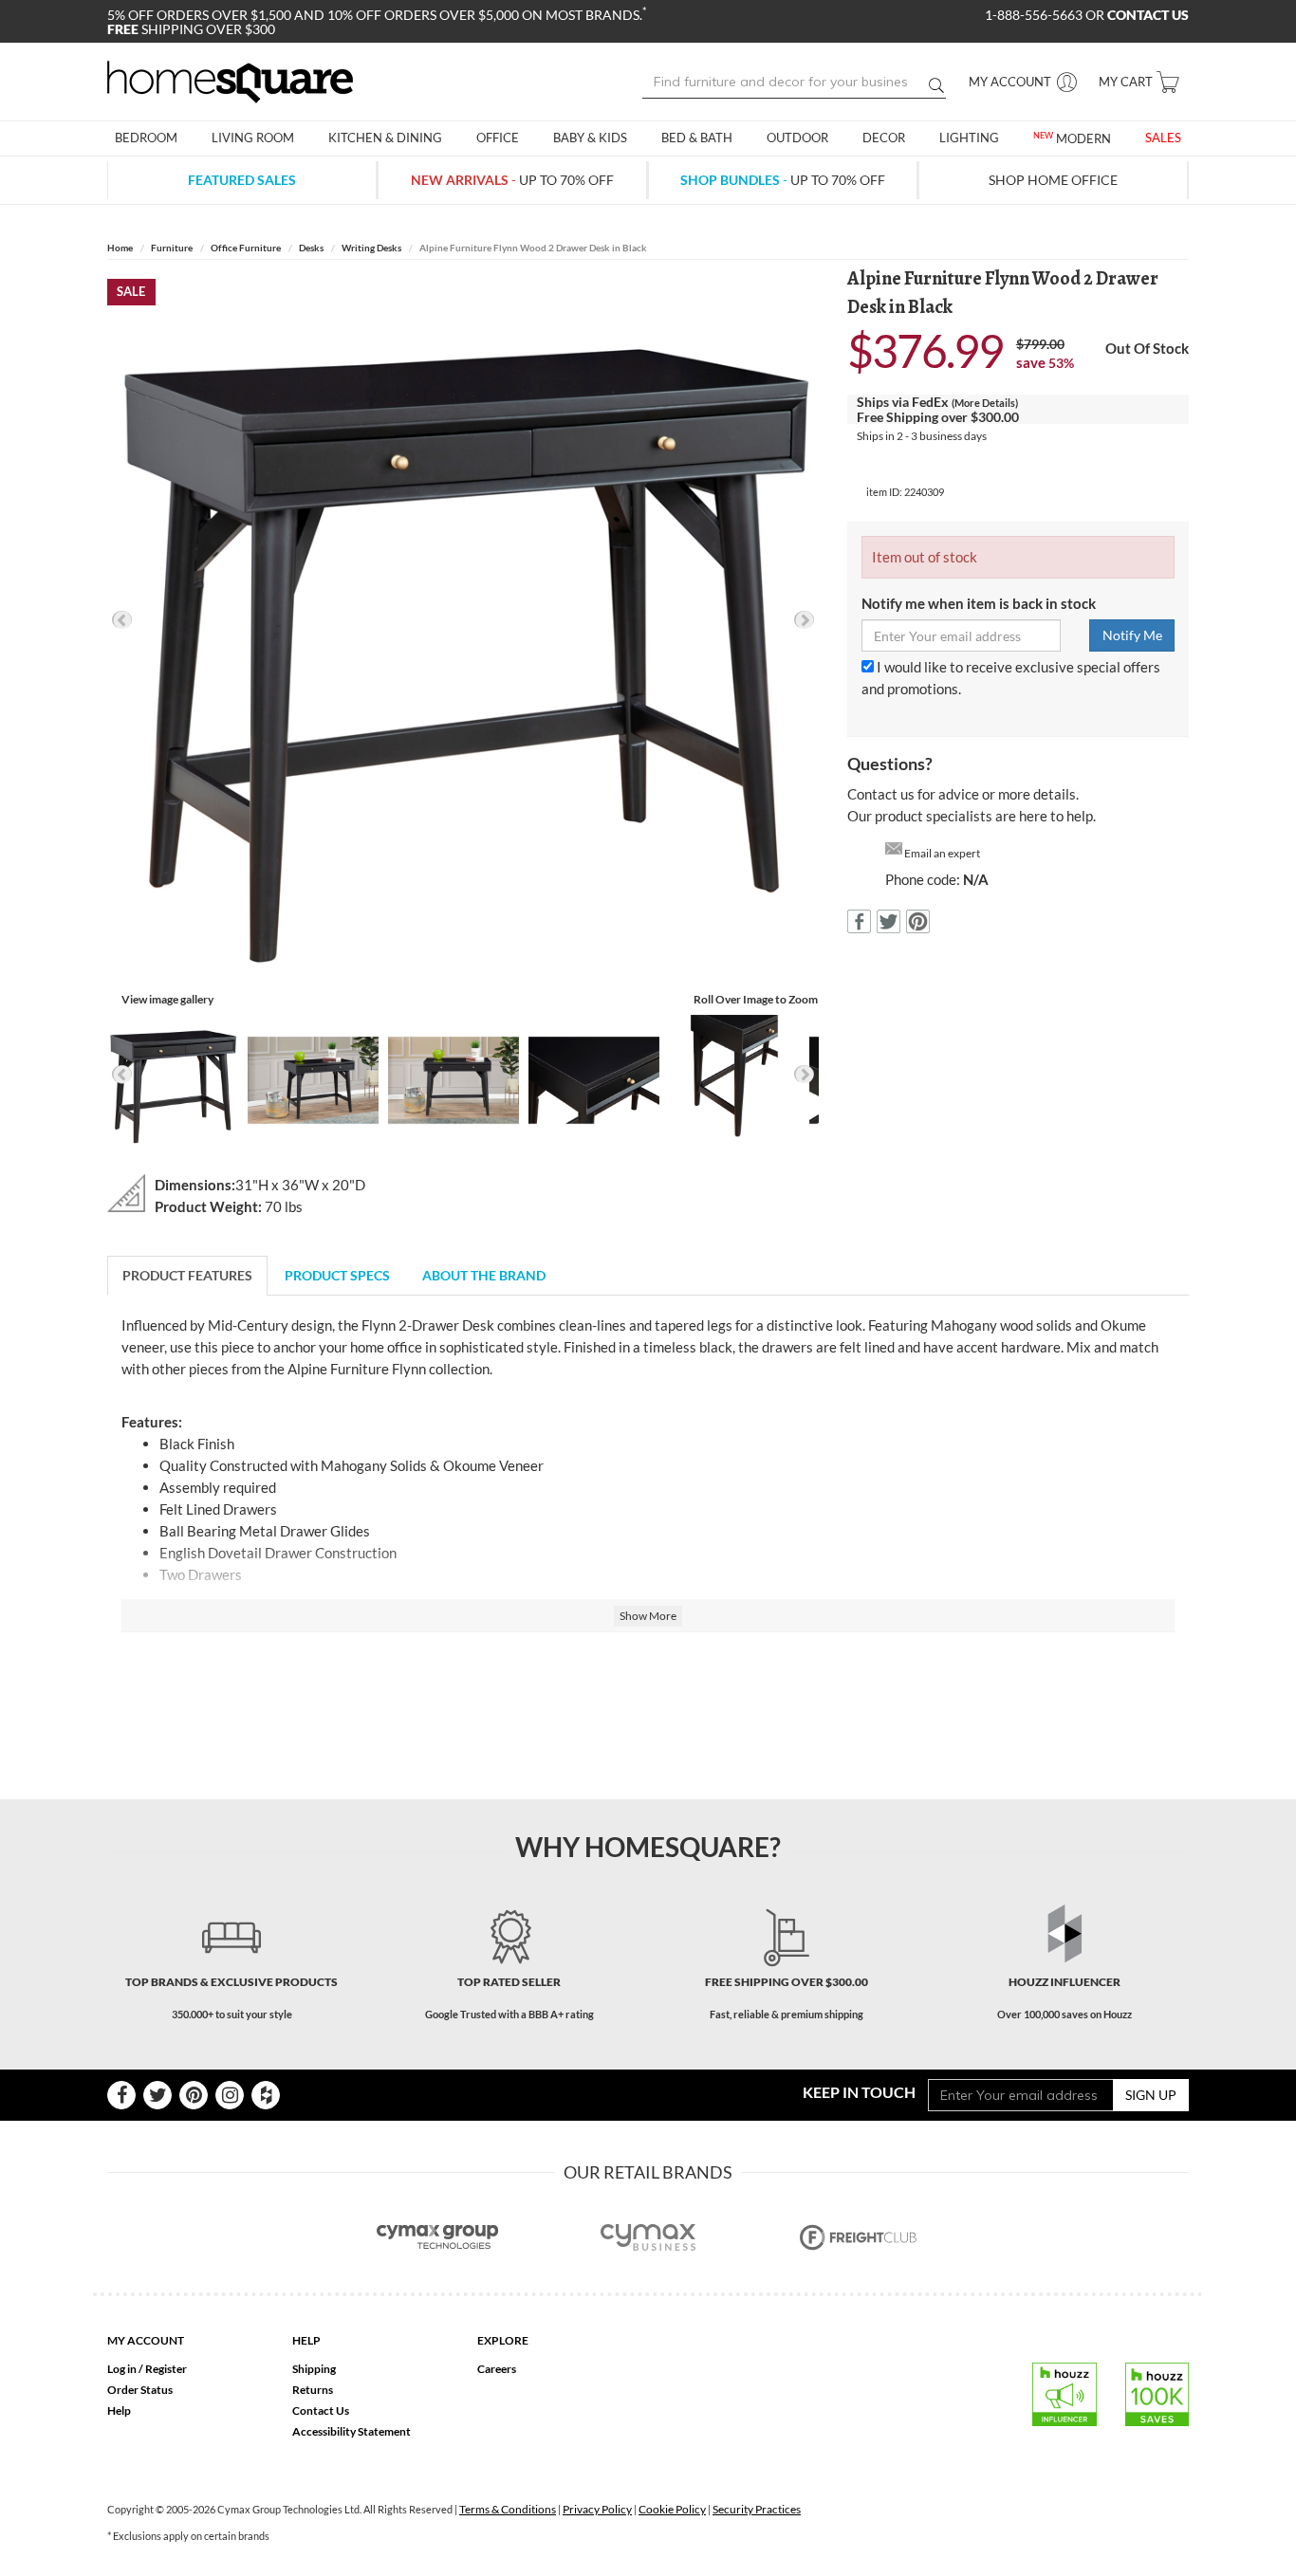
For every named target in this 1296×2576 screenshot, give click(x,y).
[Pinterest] (194, 2095)
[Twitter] (157, 2095)
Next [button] (804, 620)
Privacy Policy (597, 2509)
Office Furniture (246, 248)
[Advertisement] (648, 1703)
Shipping (314, 2369)
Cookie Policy (672, 2509)
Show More (648, 1616)
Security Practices (757, 2509)
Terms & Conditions (508, 2509)
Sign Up (1151, 2095)
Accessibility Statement (352, 2431)
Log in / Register (147, 2369)
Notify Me (1132, 635)
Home (120, 248)
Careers (497, 2369)
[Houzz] (266, 2095)
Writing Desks (371, 248)
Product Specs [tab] (337, 1275)
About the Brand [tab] (484, 1275)
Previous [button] (122, 620)
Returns (313, 2390)
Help (119, 2410)
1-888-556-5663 (1035, 15)
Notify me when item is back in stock (979, 603)
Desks (311, 248)
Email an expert (942, 853)
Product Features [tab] (187, 1275)
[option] (463, 620)
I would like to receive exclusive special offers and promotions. (1011, 678)
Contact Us (321, 2410)
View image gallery (167, 999)
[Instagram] (230, 2095)
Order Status (140, 2390)
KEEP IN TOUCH (859, 2092)
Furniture (172, 248)
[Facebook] (121, 2095)
